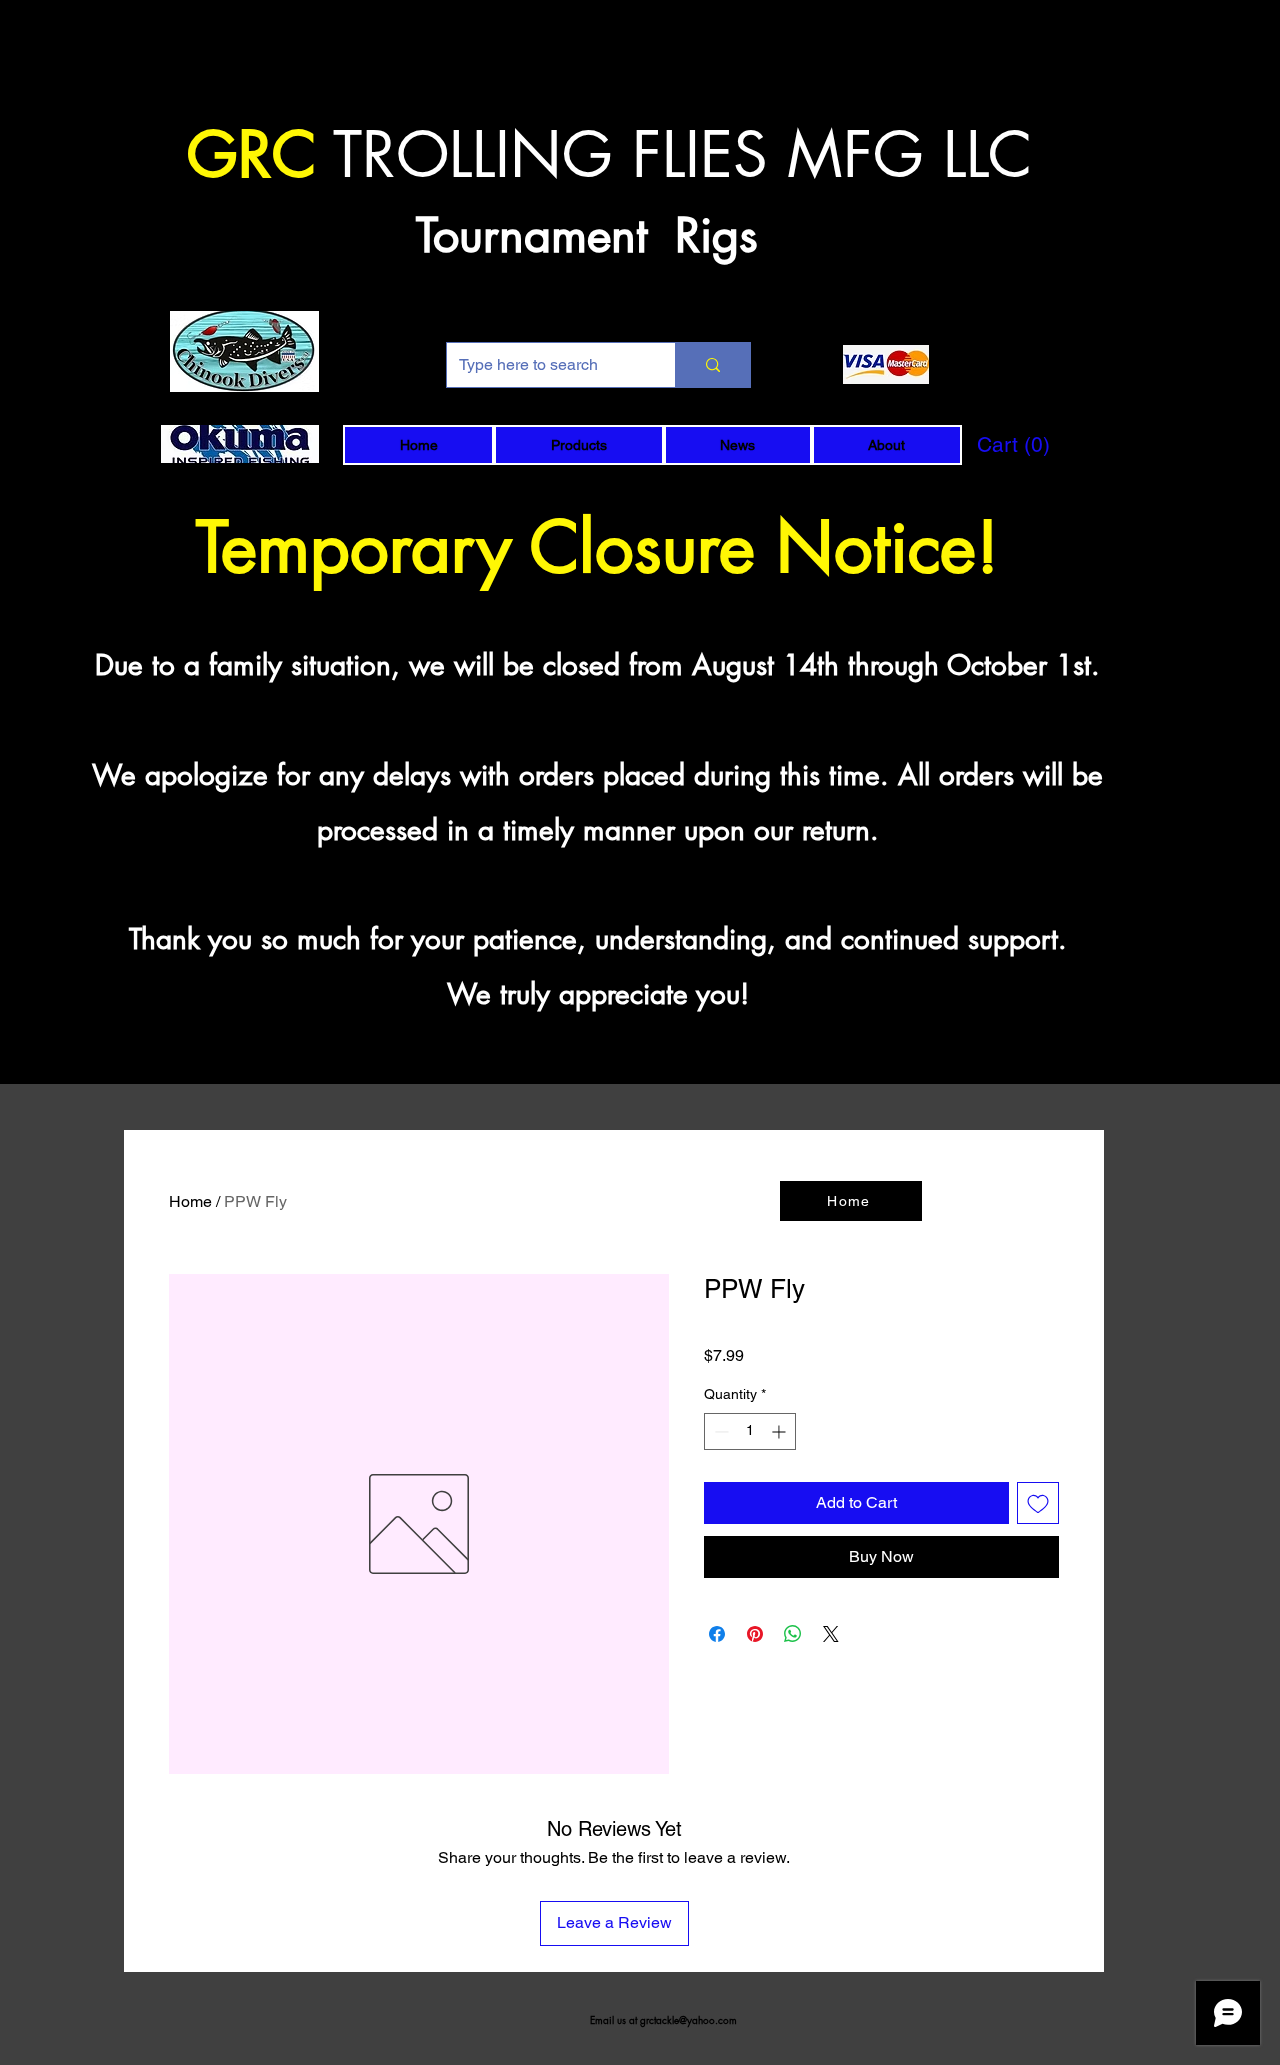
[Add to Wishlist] (1038, 1503)
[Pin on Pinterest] (755, 1634)
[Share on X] (831, 1634)
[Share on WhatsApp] (793, 1634)
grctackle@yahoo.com (688, 2019)
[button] (578, 445)
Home (190, 1201)
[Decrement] (719, 1431)
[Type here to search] (712, 365)
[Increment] (780, 1431)
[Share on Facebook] (717, 1634)
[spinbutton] (750, 1431)
